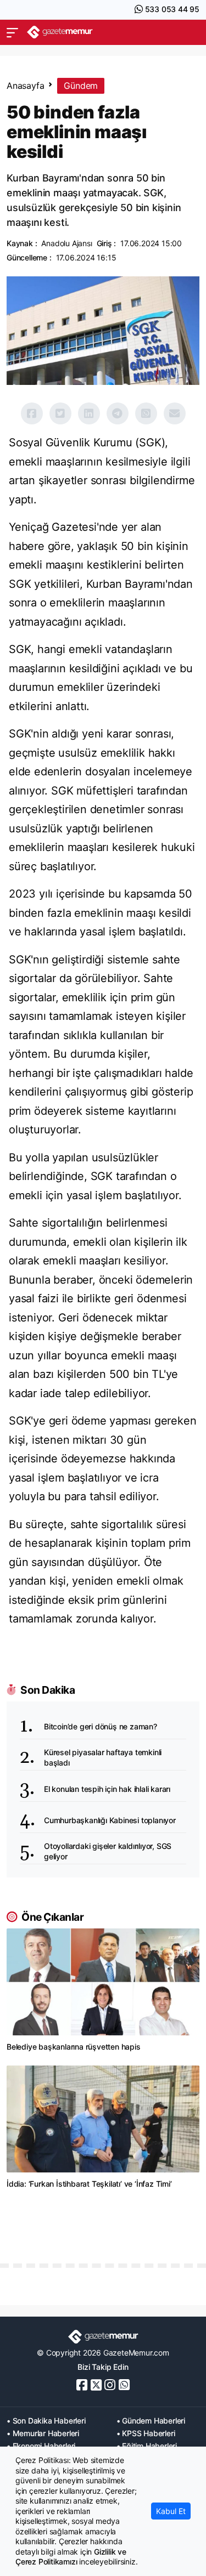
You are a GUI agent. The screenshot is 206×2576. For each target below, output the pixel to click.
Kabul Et (171, 2511)
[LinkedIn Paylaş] (89, 413)
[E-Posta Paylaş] (175, 413)
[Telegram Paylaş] (118, 413)
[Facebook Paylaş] (32, 413)
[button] (12, 32)
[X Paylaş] (60, 413)
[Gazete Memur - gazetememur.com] (60, 32)
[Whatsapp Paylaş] (146, 413)
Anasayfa (25, 86)
